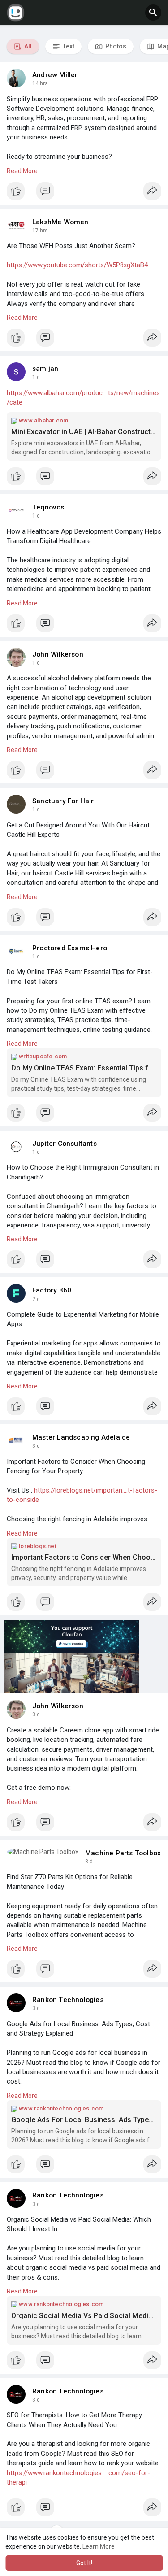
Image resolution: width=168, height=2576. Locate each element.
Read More (22, 171)
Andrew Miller (55, 75)
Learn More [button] (99, 2546)
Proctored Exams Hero (70, 948)
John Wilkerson (58, 654)
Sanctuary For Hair (63, 801)
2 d (36, 1299)
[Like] (84, 193)
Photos (115, 46)
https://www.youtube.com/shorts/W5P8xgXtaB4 (77, 265)
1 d (36, 377)
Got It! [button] (84, 2563)
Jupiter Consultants (65, 1144)
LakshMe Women (60, 222)
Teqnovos (48, 507)
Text (68, 46)
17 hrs (40, 231)
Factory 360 (52, 1290)
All (27, 46)
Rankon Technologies (68, 2000)
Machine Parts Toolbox (123, 1853)
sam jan (45, 369)
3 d (36, 1446)
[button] (153, 13)
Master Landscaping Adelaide (81, 1437)
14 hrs (40, 83)
